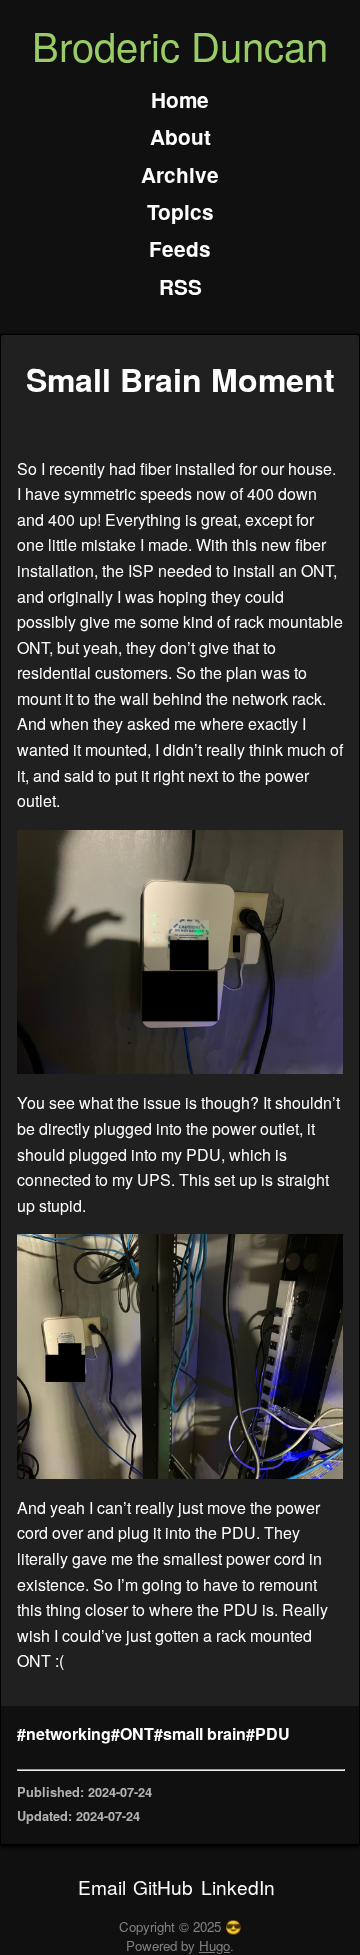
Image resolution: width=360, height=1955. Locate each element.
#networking (64, 1733)
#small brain (200, 1733)
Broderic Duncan (180, 44)
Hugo (214, 1945)
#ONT (132, 1733)
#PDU (268, 1733)
